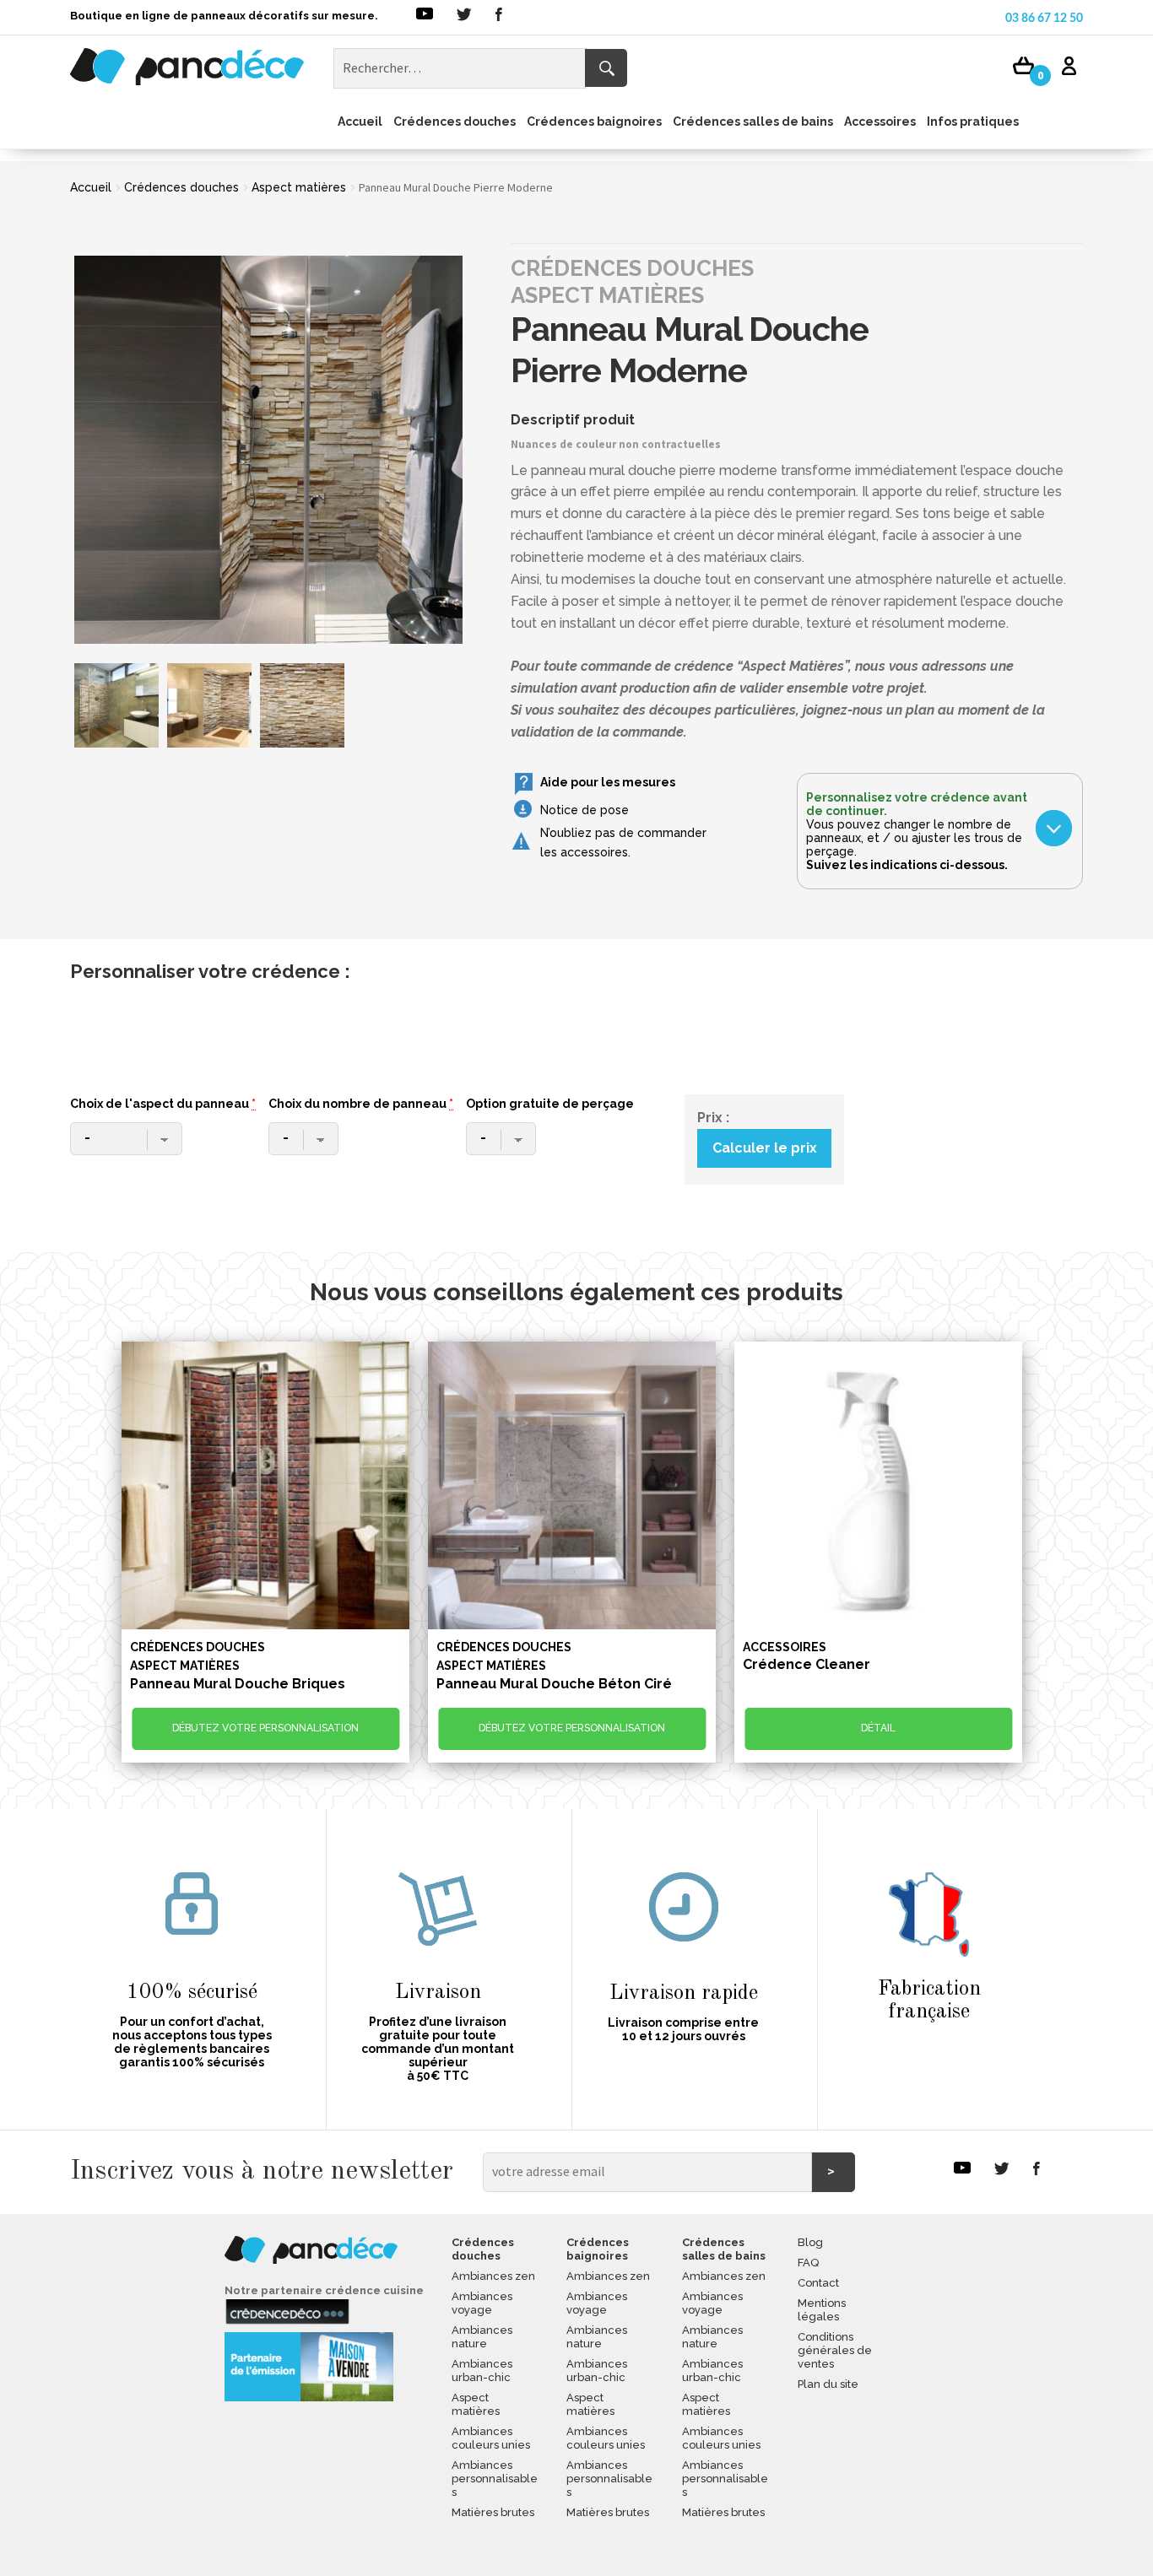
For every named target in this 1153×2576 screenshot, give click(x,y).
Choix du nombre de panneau (361, 1104)
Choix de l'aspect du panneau (163, 1104)
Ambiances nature (482, 2337)
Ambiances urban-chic (482, 2371)
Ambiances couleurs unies (491, 2438)
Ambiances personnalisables (495, 2479)
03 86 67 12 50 (1044, 19)
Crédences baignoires (594, 122)
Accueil (360, 122)
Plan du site (828, 2384)
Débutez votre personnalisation (265, 1728)
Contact (818, 2283)
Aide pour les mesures (608, 782)
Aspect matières (299, 187)
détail (878, 1728)
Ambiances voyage (482, 2303)
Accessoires (880, 122)
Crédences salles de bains (753, 122)
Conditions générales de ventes (835, 2350)
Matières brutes (493, 2512)
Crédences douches (455, 122)
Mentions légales (822, 2310)
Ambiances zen (493, 2276)
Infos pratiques (973, 122)
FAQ (808, 2263)
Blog (810, 2242)
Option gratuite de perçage (550, 1104)
